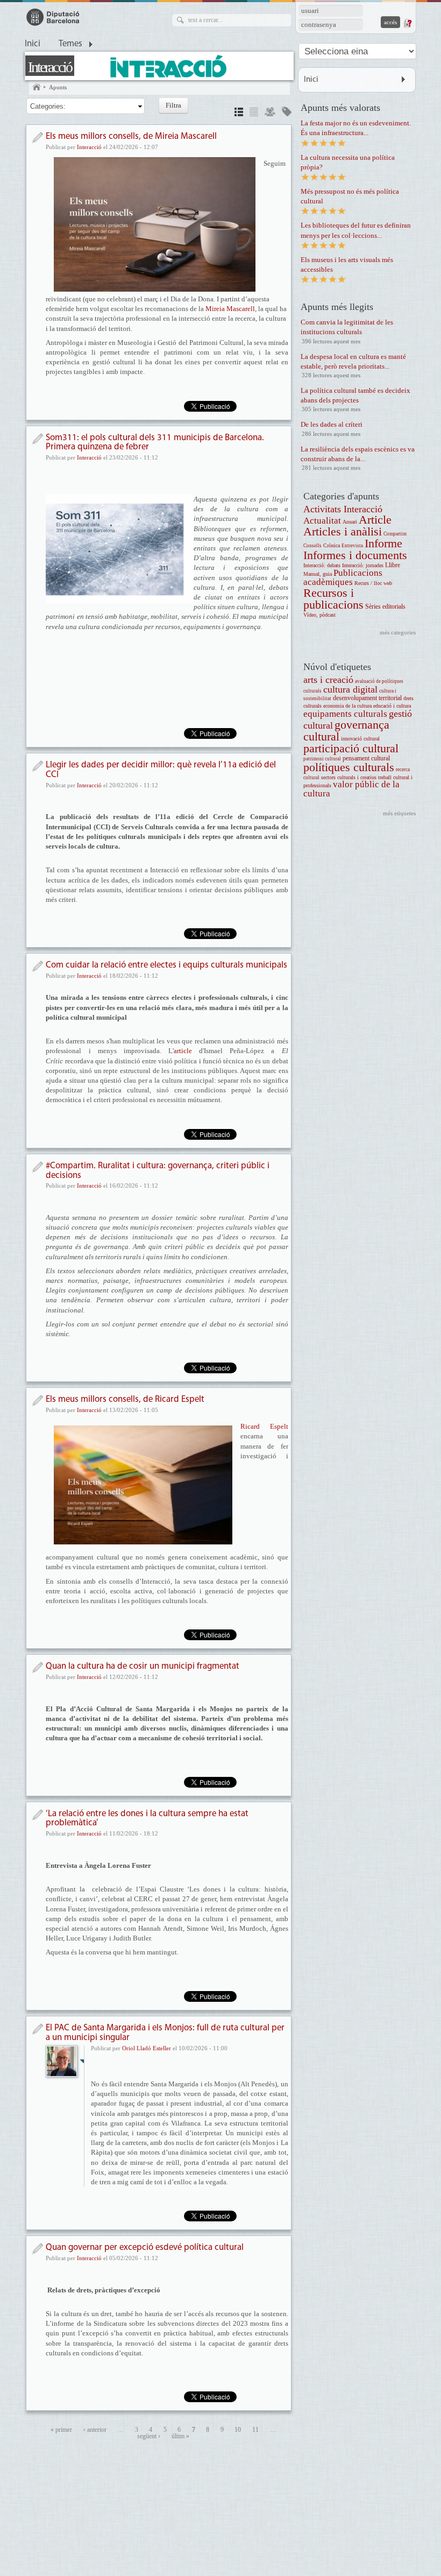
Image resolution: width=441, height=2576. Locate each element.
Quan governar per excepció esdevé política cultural (145, 2247)
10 (238, 2430)
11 (255, 2430)
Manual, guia (318, 574)
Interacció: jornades (363, 565)
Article (375, 520)
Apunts (58, 87)
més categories (398, 632)
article (183, 1051)
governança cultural (346, 731)
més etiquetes (399, 813)
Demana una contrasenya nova (407, 23)
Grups (270, 113)
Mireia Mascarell (230, 309)
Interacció (50, 67)
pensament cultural (366, 758)
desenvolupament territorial (367, 698)
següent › (149, 2436)
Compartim (395, 534)
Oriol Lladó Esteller (147, 2048)
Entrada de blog (37, 2029)
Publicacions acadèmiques (343, 577)
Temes (70, 44)
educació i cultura (392, 706)
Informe (383, 543)
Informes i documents (355, 555)
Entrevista (352, 546)
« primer (61, 2430)
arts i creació (328, 680)
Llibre (393, 565)
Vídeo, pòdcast (319, 615)
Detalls (239, 113)
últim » (180, 2436)
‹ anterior (95, 2430)
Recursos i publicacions (333, 599)
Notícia (37, 137)
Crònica (332, 545)
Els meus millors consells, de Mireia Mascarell (131, 136)
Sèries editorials (385, 607)
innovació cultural (360, 739)
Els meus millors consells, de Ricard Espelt (125, 1399)
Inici (33, 44)
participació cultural (351, 748)
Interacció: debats (322, 565)
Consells (312, 546)
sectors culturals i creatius (349, 777)
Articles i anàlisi (343, 531)
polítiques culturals (349, 767)
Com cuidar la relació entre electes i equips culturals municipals (166, 965)
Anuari (350, 522)
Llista (254, 113)
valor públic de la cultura (351, 789)
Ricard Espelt (264, 1426)
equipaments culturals (345, 714)
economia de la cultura (347, 706)
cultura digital (350, 689)
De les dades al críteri (332, 424)
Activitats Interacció (343, 509)
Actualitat (322, 521)
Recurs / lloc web (373, 583)
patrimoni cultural (322, 759)
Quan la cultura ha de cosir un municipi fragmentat (143, 1666)
